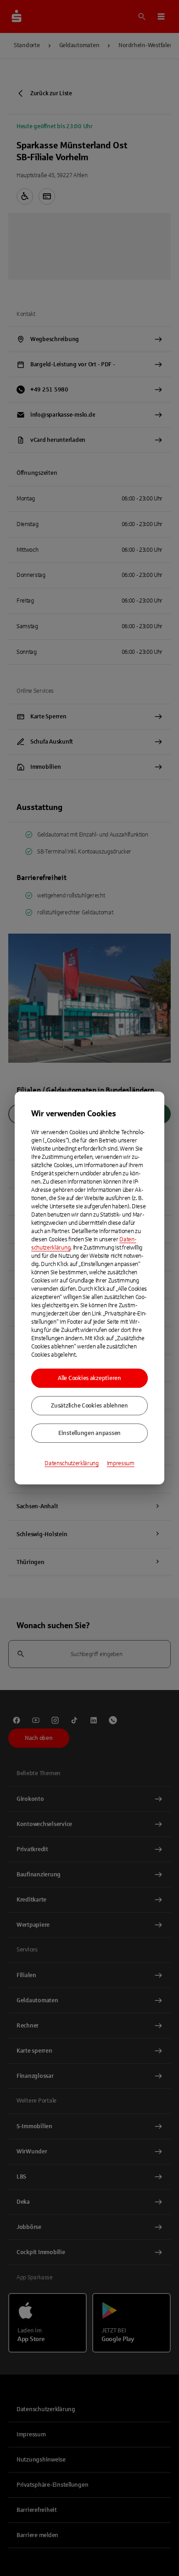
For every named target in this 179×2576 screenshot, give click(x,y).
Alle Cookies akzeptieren (89, 1378)
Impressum (121, 1463)
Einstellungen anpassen (89, 1433)
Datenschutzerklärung (72, 1463)
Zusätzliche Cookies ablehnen (89, 1406)
